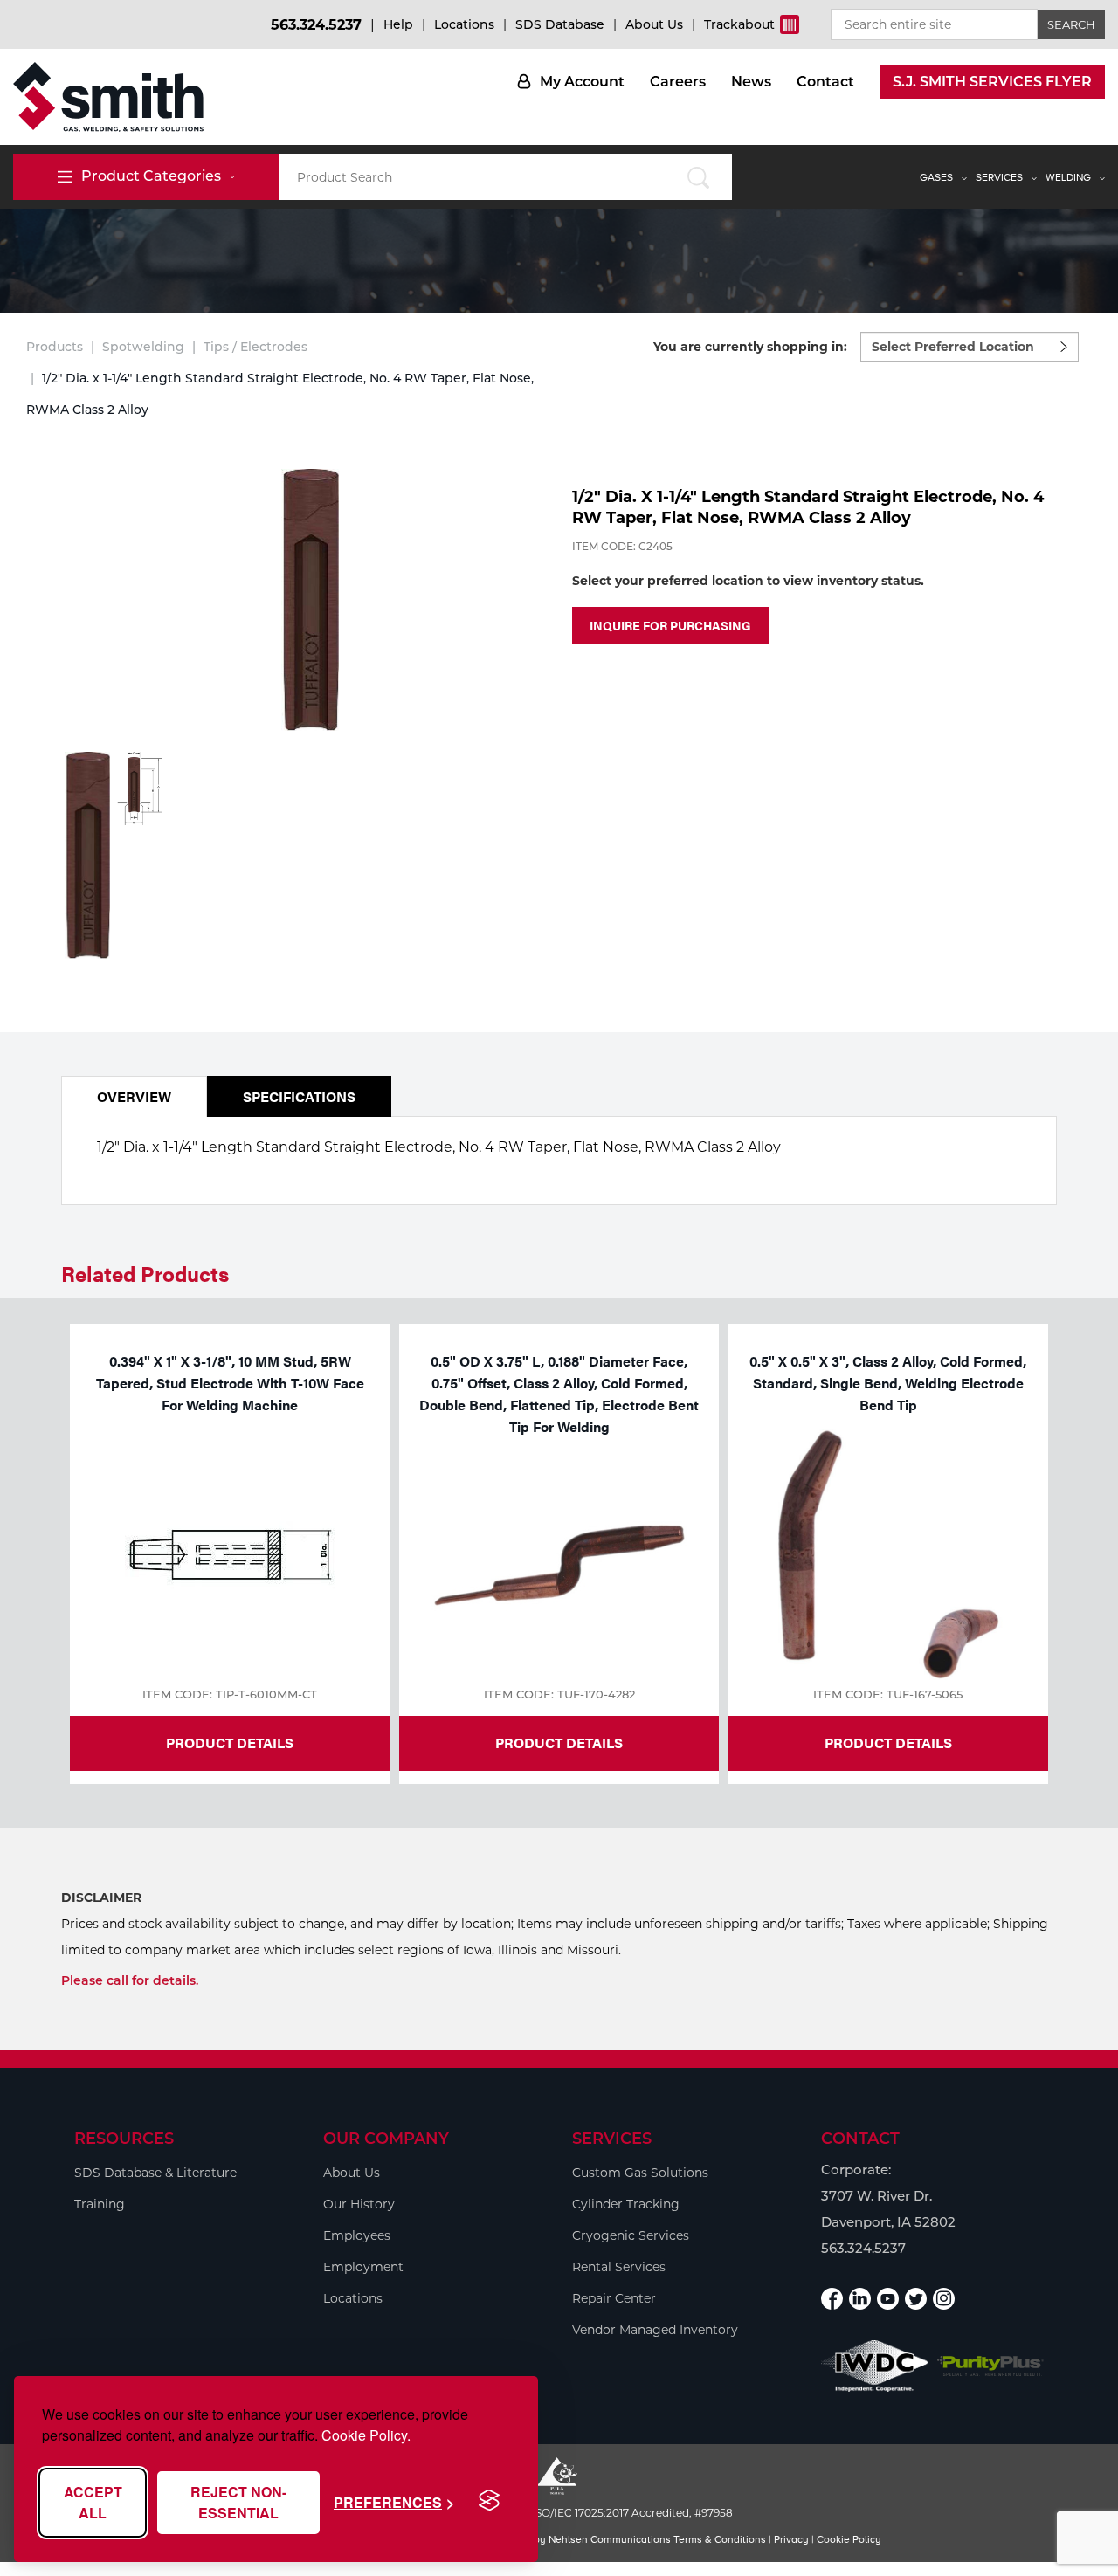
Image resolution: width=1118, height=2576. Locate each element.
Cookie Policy (849, 2539)
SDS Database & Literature (155, 2173)
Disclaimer (101, 1898)
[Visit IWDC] (875, 2366)
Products (55, 347)
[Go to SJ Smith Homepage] (108, 97)
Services (999, 177)
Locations (464, 24)
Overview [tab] (134, 1096)
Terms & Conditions (720, 2539)
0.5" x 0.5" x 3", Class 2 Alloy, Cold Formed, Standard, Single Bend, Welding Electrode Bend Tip (888, 1383)
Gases (936, 177)
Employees (357, 2235)
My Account (582, 82)
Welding (1068, 177)
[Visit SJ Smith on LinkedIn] (860, 2299)
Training (100, 2204)
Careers (678, 82)
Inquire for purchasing (670, 625)
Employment (363, 2267)
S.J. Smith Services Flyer (992, 82)
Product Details (230, 1743)
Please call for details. (130, 1980)
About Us (654, 24)
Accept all (93, 2502)
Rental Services (619, 2267)
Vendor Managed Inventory (655, 2330)
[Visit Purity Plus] (991, 2366)
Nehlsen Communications (610, 2539)
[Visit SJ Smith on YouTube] (888, 2299)
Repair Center (614, 2298)
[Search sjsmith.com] (699, 177)
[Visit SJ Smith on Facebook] (832, 2299)
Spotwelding (143, 347)
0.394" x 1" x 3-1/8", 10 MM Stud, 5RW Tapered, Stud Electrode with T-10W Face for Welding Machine (230, 1383)
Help (398, 24)
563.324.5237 (316, 25)
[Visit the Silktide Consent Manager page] (489, 2501)
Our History (359, 2204)
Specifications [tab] (299, 1096)
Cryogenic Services (631, 2235)
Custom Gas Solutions (640, 2173)
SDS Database (560, 24)
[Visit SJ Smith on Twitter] (916, 2299)
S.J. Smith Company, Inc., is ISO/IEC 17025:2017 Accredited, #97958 (559, 2513)
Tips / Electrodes (255, 347)
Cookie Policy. (366, 2435)
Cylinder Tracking (626, 2204)
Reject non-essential (238, 2502)
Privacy (791, 2539)
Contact (825, 82)
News (751, 82)
